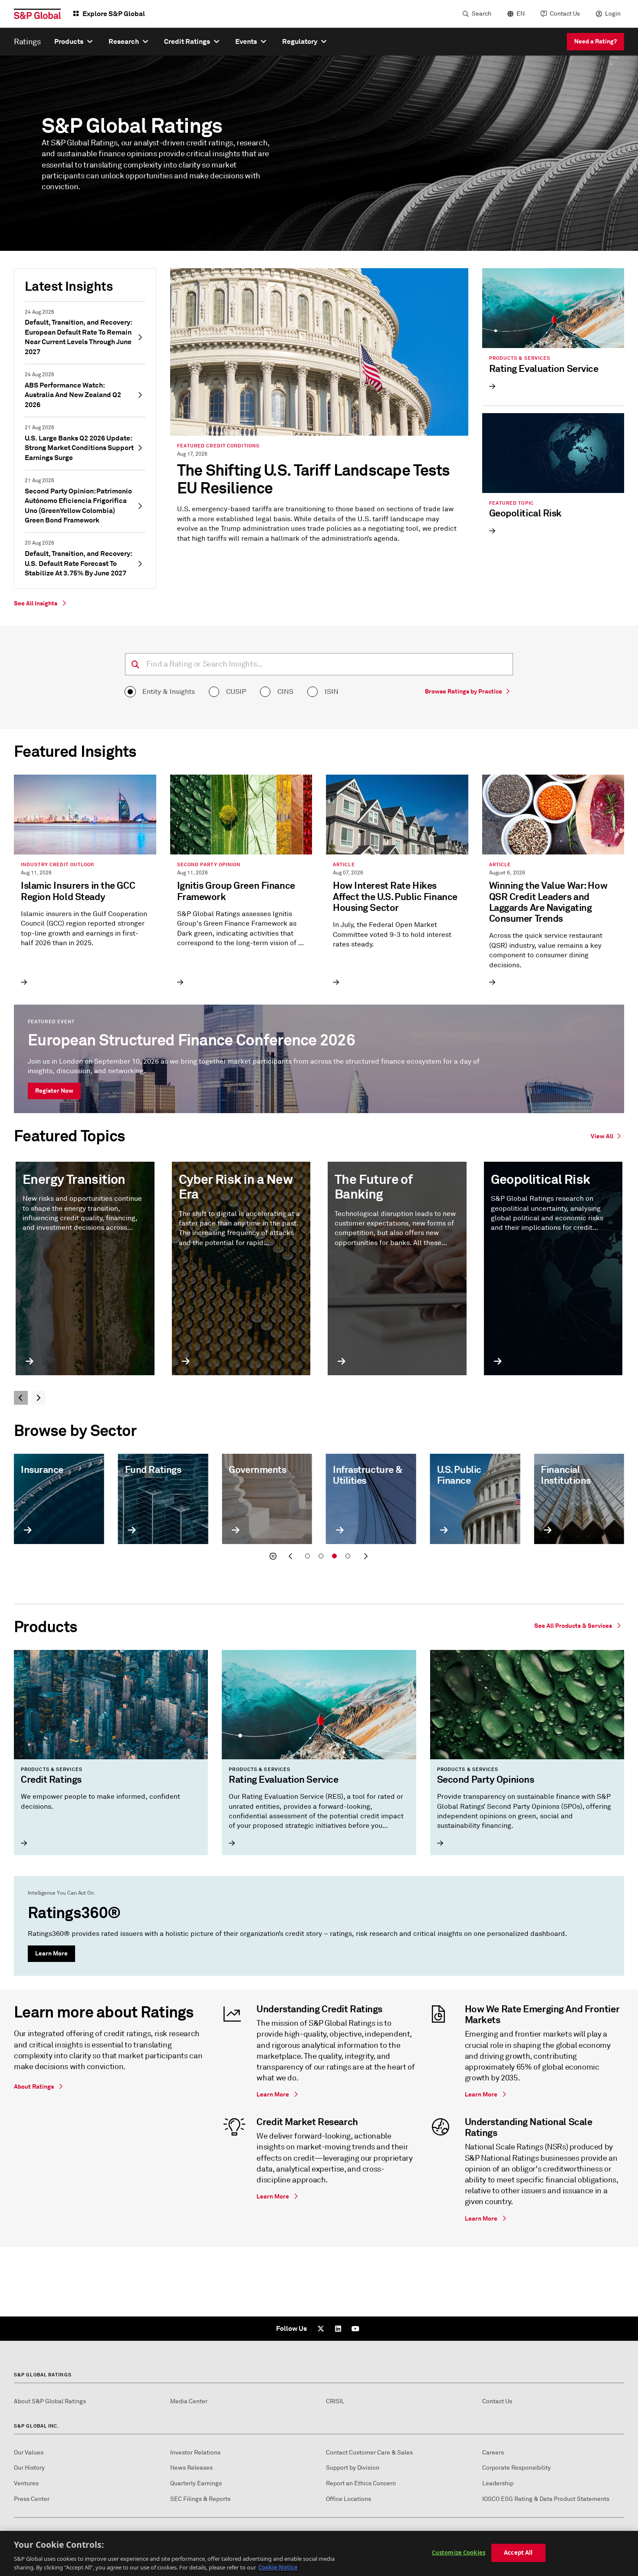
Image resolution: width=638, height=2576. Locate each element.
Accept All (518, 2553)
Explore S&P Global (114, 14)
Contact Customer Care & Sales (369, 2453)
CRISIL (335, 2401)
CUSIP (236, 692)
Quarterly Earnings (196, 2483)
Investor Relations (195, 2453)
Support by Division (353, 2468)
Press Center (32, 2499)
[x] (321, 2329)
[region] (319, 2553)
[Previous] (21, 1398)
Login (613, 14)
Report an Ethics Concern (361, 2483)
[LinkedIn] (338, 2329)
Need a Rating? (595, 41)
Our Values (29, 2453)
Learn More (51, 1953)
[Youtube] (355, 2329)
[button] (273, 1556)
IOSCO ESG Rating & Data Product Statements (546, 2499)
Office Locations (349, 2499)
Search (482, 14)
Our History (29, 2468)
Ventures (26, 2483)
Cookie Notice (278, 2567)
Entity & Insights (169, 692)
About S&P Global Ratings (50, 2401)
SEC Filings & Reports (200, 2499)
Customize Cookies (459, 2553)
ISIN (332, 692)
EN (521, 14)
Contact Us (565, 14)
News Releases (191, 2468)
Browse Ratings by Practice (464, 691)
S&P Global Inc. (37, 2426)
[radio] (130, 692)
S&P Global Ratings (43, 2375)
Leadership (498, 2483)
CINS (285, 692)
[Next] (38, 1398)
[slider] (319, 1510)
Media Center (189, 2401)
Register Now (54, 1091)
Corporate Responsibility (516, 2468)
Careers (493, 2453)
